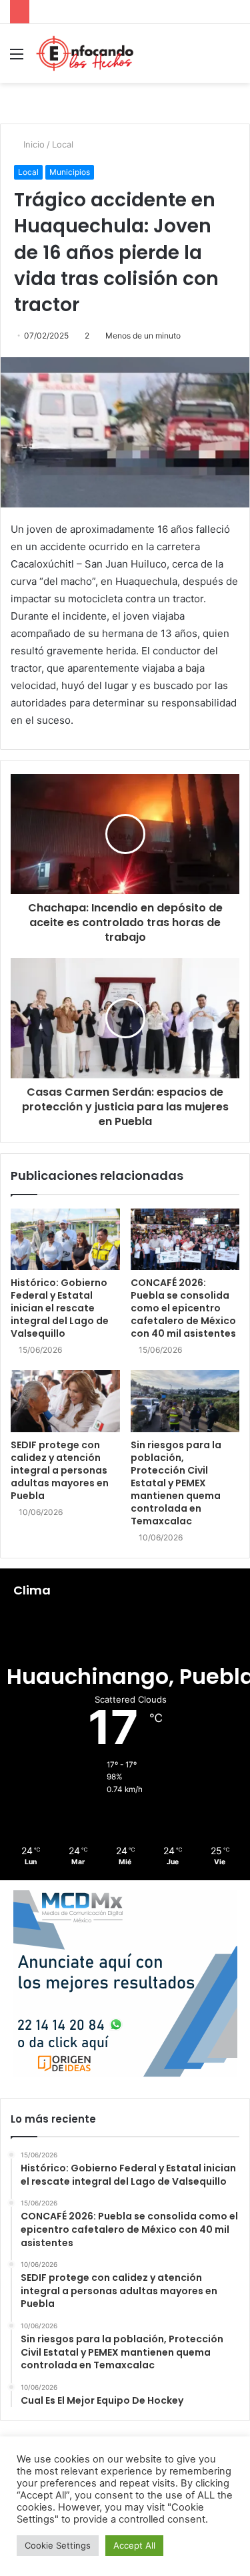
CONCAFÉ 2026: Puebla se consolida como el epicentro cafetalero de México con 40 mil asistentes (183, 1308)
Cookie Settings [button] (58, 2545)
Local (63, 144)
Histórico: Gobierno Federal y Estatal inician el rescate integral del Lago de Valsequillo (60, 1308)
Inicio (33, 144)
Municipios (70, 172)
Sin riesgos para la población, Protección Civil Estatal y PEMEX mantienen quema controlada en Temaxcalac (176, 1483)
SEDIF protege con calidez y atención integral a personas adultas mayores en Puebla (60, 1470)
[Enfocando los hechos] (85, 53)
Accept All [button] (134, 2545)
